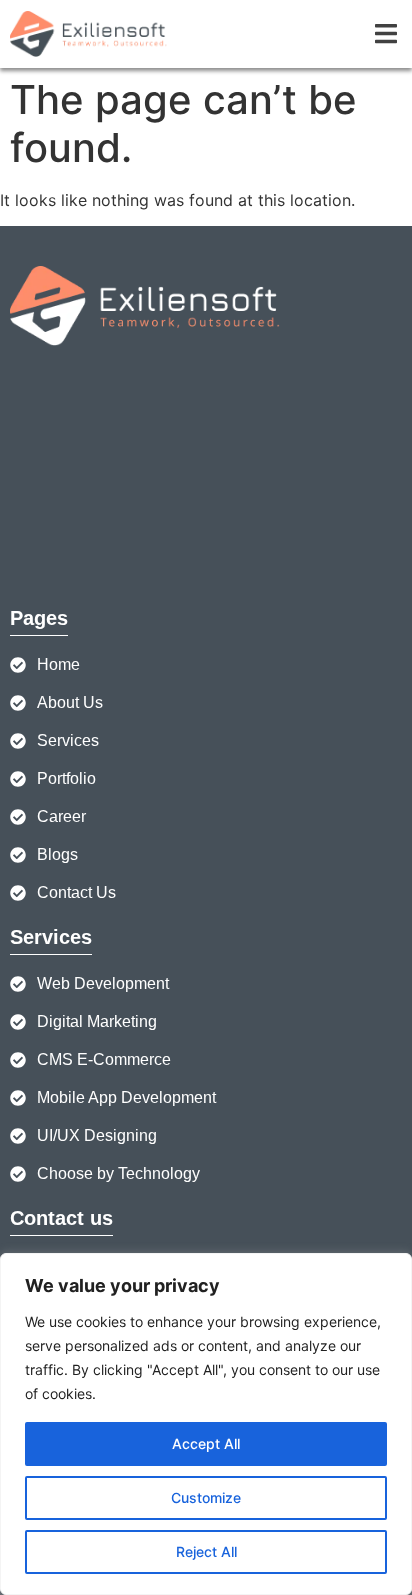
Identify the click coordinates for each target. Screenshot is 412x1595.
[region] (206, 1424)
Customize (206, 1497)
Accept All (206, 1443)
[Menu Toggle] (386, 33)
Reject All (206, 1551)
